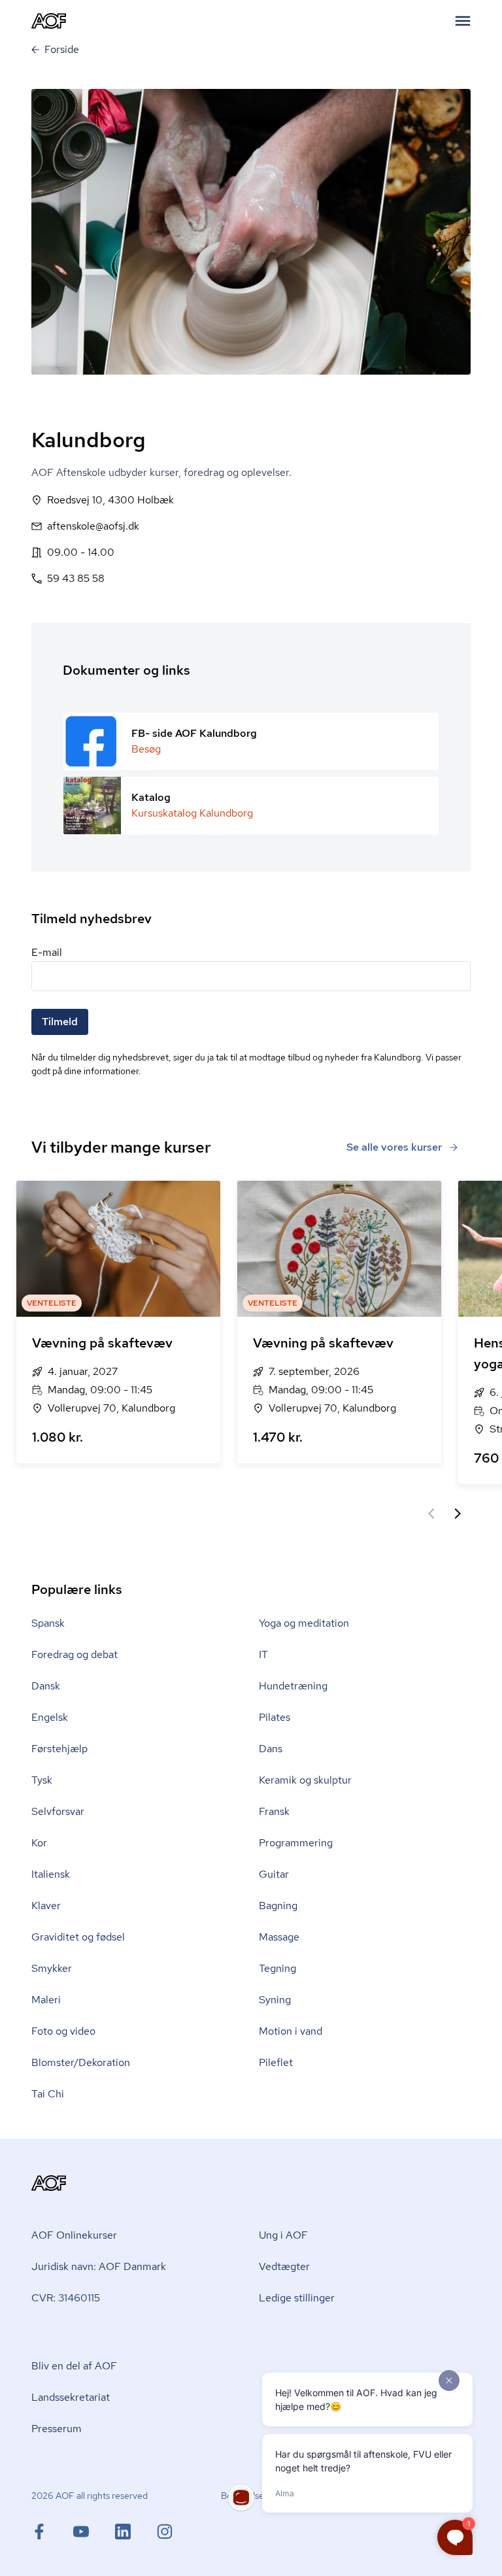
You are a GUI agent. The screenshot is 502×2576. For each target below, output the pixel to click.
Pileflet (276, 2062)
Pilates (275, 1717)
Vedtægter (284, 2266)
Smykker (52, 1968)
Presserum (57, 2429)
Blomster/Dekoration (81, 2062)
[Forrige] (431, 1514)
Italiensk (51, 1874)
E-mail (47, 952)
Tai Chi (48, 2094)
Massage (279, 1937)
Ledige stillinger (297, 2298)
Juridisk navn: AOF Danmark (99, 2266)
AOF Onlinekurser (74, 2235)
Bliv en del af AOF (74, 2366)
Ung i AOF (283, 2235)
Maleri (46, 2000)
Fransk (274, 1811)
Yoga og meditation (304, 1623)
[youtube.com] (94, 2532)
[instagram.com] (165, 2532)
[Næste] (458, 1514)
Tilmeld (60, 1022)
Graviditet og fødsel (78, 1937)
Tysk (42, 1780)
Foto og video (63, 2031)
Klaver (46, 1906)
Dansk (46, 1686)
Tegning (277, 1968)
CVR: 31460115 (66, 2298)
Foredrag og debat (75, 1654)
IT (263, 1654)
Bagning (278, 1906)
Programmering (296, 1843)
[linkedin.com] (136, 2532)
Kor (39, 1843)
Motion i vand (291, 2031)
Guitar (274, 1874)
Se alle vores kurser (394, 1147)
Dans (271, 1749)
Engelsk (50, 1717)
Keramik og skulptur (305, 1780)
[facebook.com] (52, 2532)
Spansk (48, 1623)
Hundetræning (293, 1686)
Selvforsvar (58, 1811)
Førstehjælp (59, 1749)
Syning (275, 2000)
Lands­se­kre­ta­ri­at (71, 2397)
